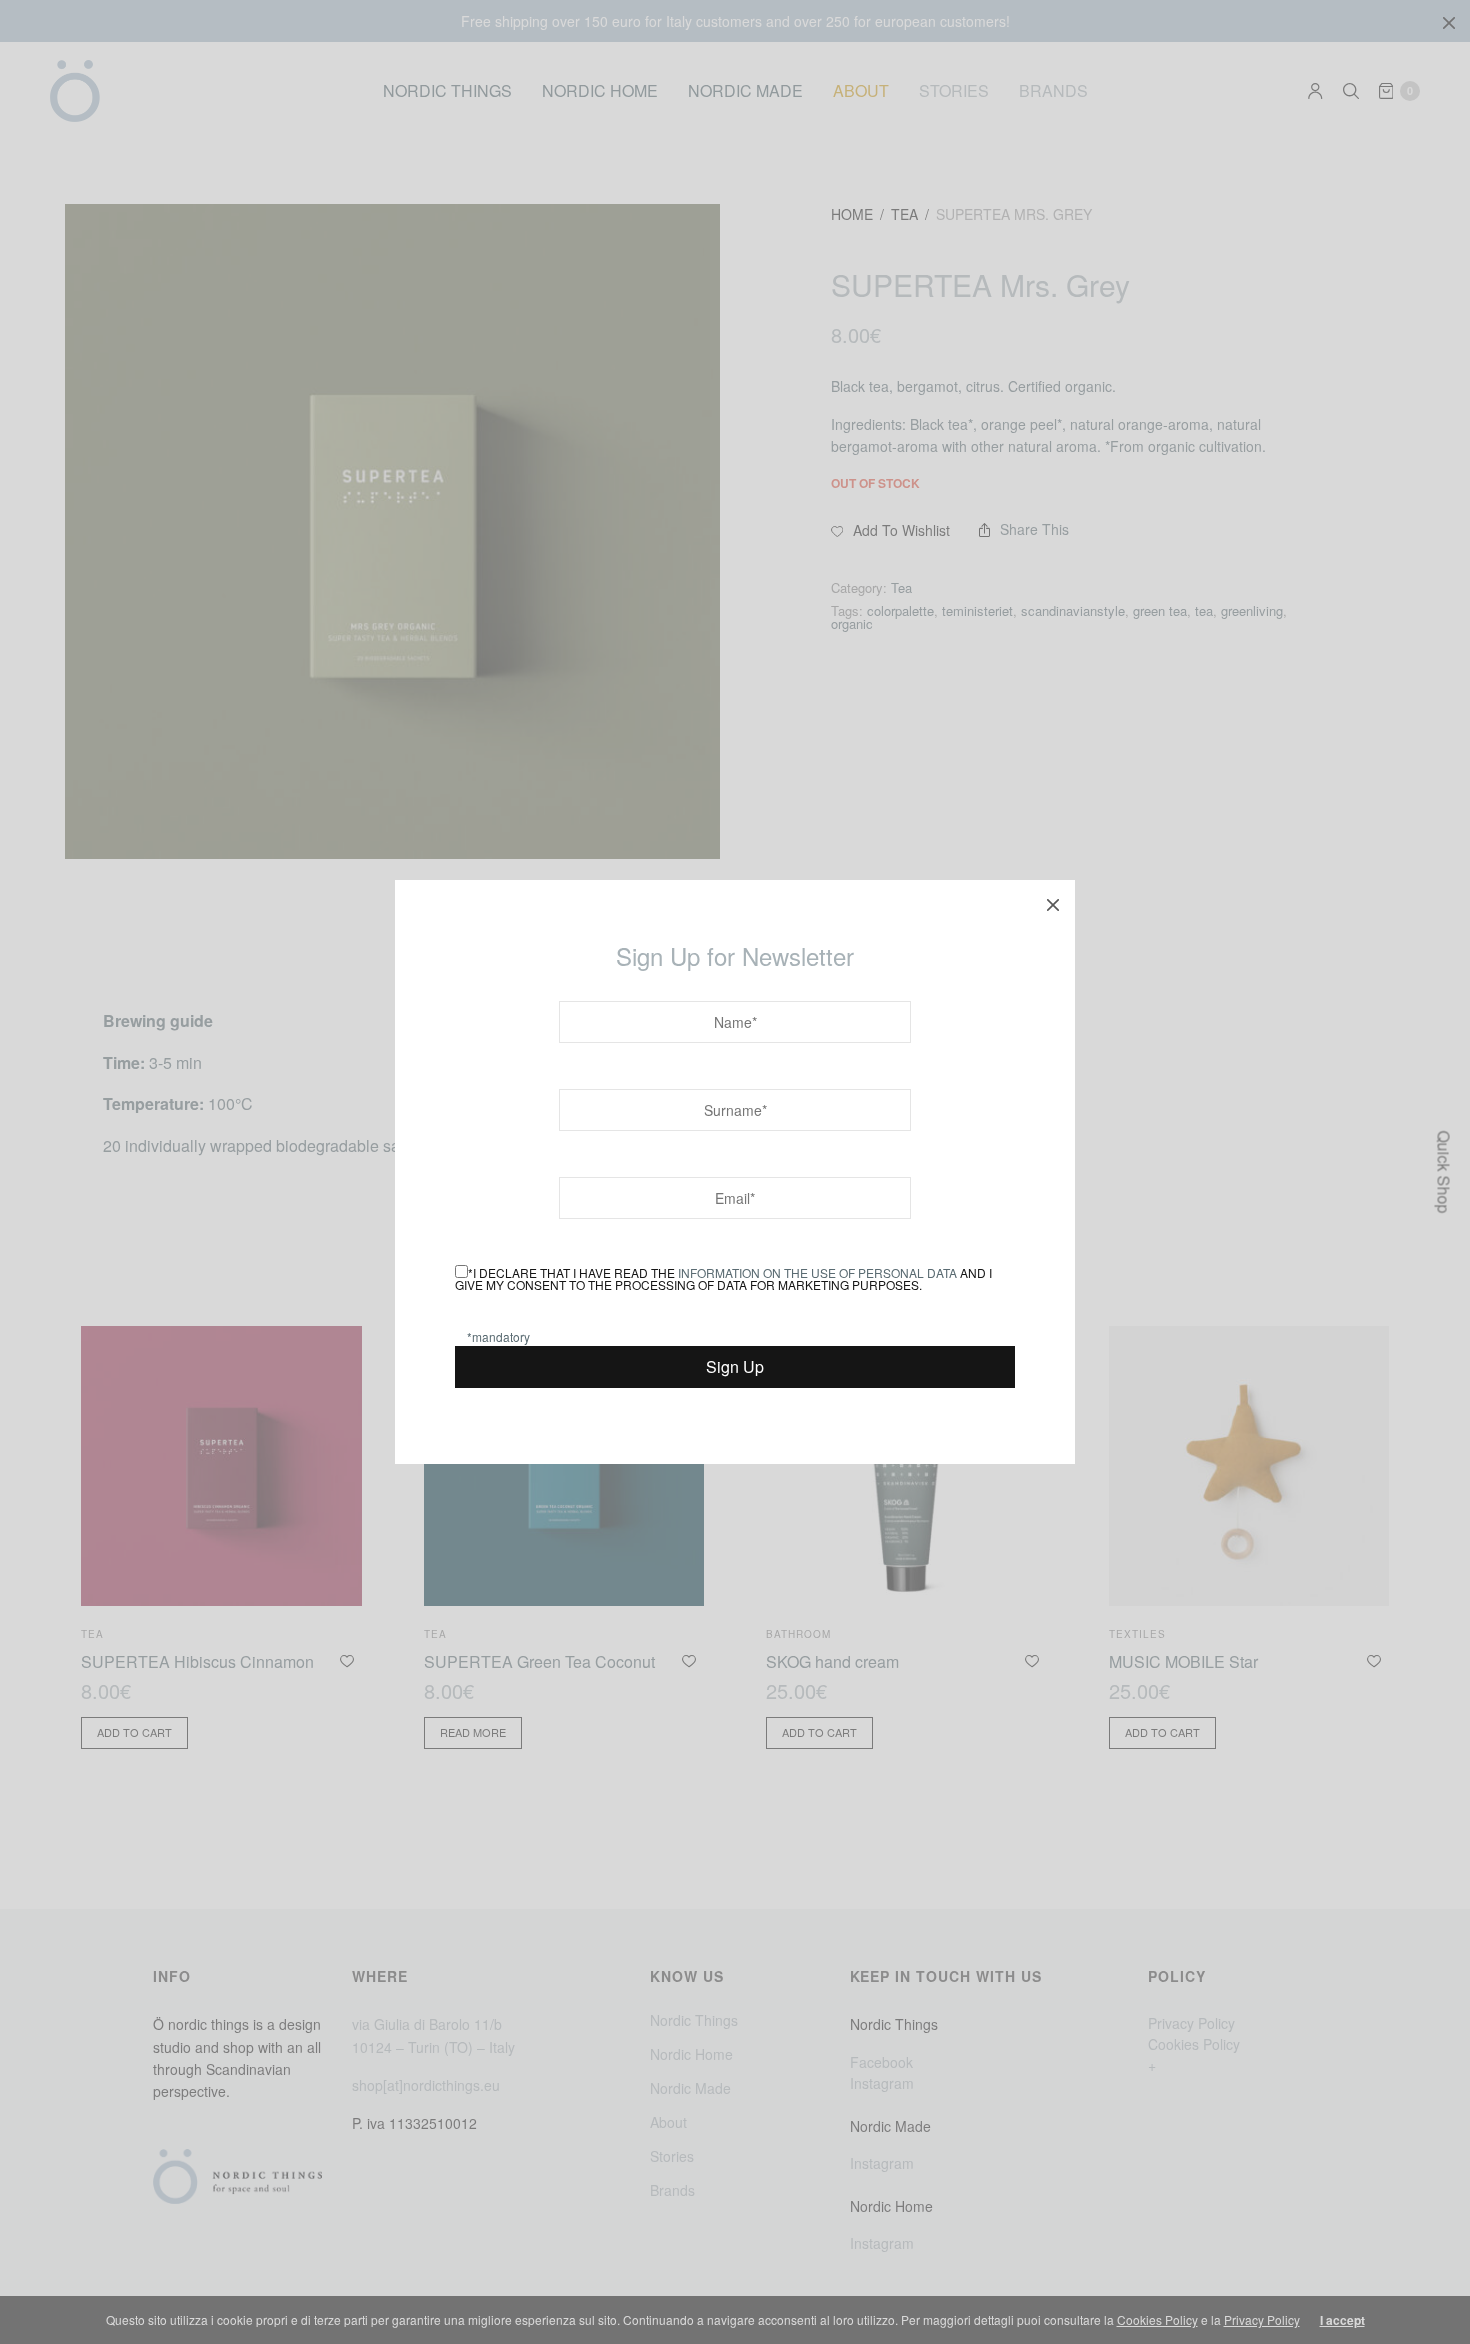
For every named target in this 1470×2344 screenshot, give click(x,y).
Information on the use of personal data (817, 1272)
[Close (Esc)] (1053, 902)
